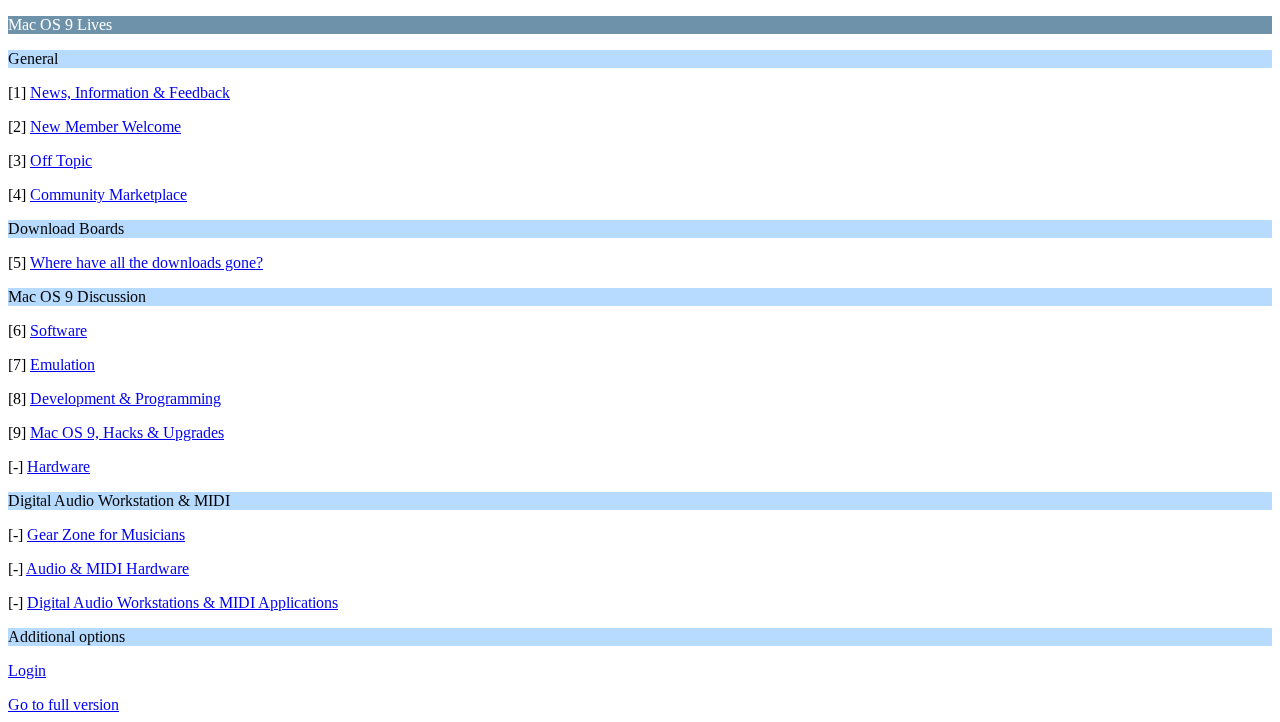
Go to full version (63, 704)
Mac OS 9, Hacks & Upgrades (127, 432)
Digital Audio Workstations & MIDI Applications (182, 602)
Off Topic (61, 160)
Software (58, 330)
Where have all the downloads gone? (146, 262)
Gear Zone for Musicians (106, 534)
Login (27, 670)
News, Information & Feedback (130, 92)
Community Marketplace (108, 194)
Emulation (62, 364)
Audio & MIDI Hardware (107, 568)
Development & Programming (125, 398)
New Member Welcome (105, 126)
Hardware (58, 466)
